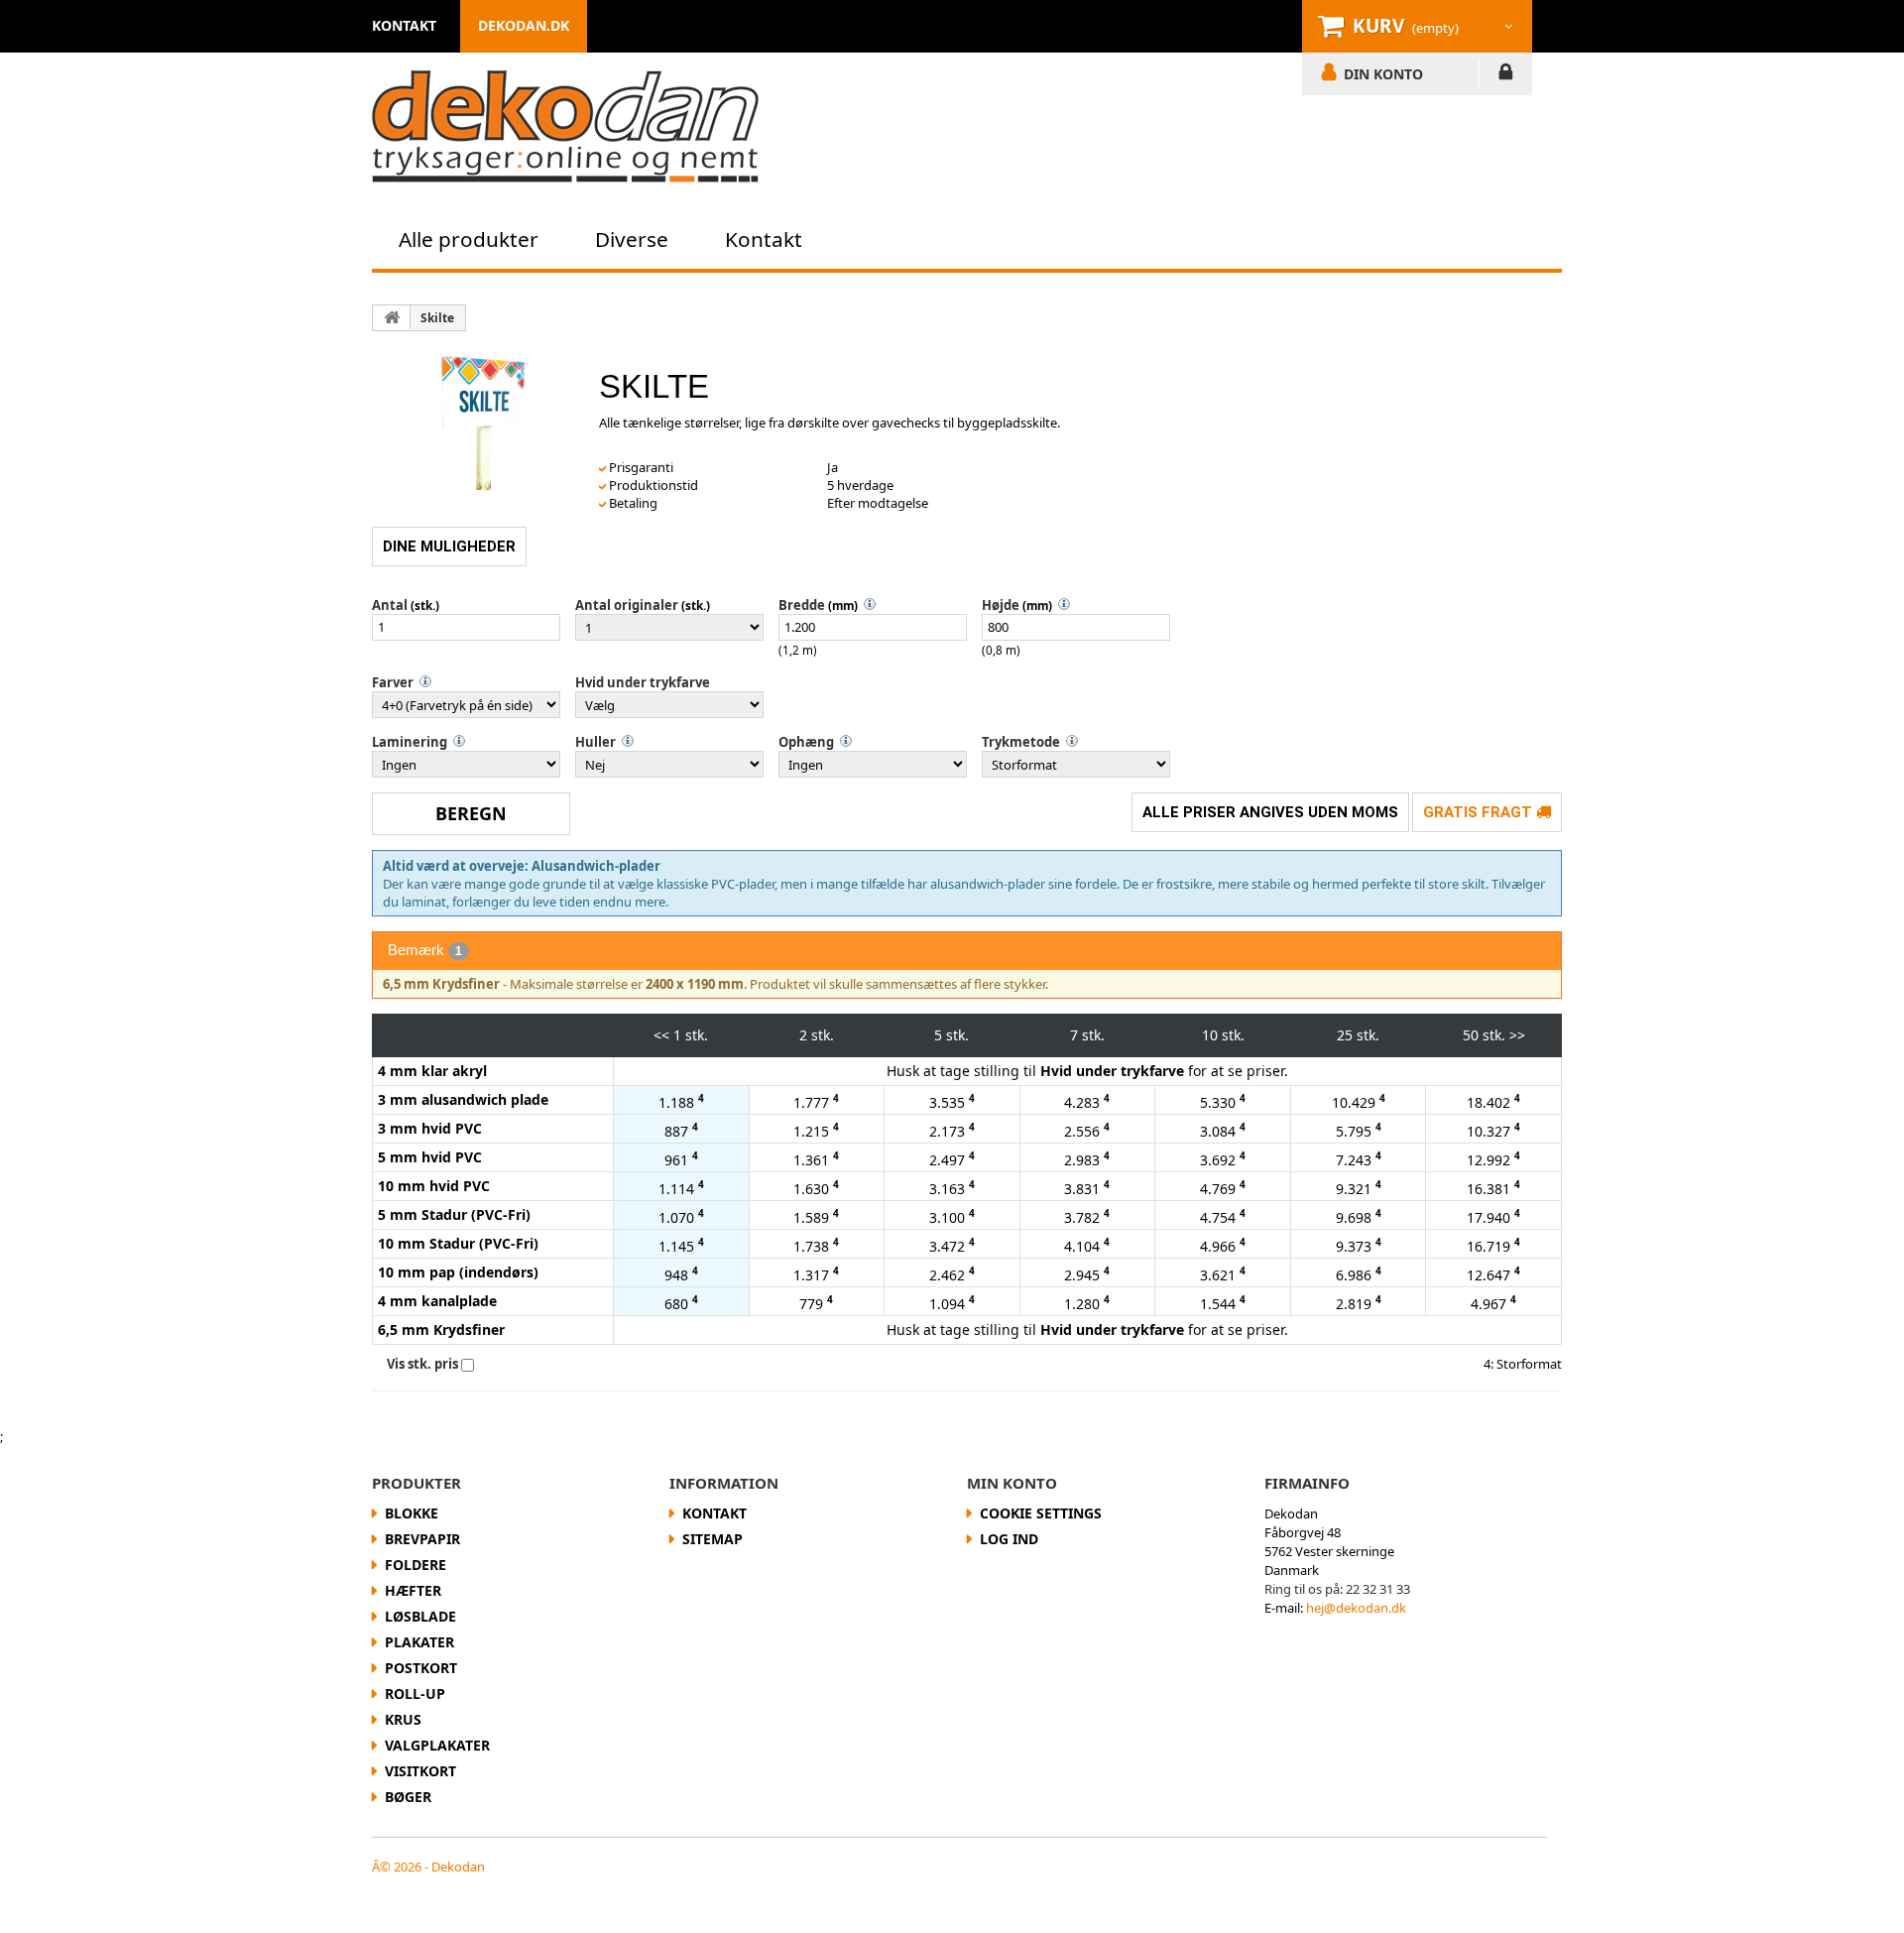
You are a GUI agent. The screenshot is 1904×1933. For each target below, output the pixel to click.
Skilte (437, 318)
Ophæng (806, 742)
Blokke (412, 1513)
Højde (1001, 605)
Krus (403, 1719)
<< (661, 1035)
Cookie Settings (1041, 1513)
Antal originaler (627, 605)
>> (1517, 1035)
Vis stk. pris (422, 1364)
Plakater (419, 1642)
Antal (390, 605)
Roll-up (415, 1693)
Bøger (408, 1797)
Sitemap (713, 1539)
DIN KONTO (1383, 73)
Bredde (802, 605)
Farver (393, 682)
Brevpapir (422, 1539)
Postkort (421, 1668)
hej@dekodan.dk (1356, 1608)
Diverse (632, 239)
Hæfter (413, 1590)
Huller (595, 742)
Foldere (416, 1565)
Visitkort (420, 1771)
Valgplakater (437, 1745)
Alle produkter (469, 239)
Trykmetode (1021, 742)
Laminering (410, 742)
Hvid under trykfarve (643, 682)
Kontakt (764, 239)
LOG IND (1506, 75)
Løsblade (420, 1616)
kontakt (404, 25)
